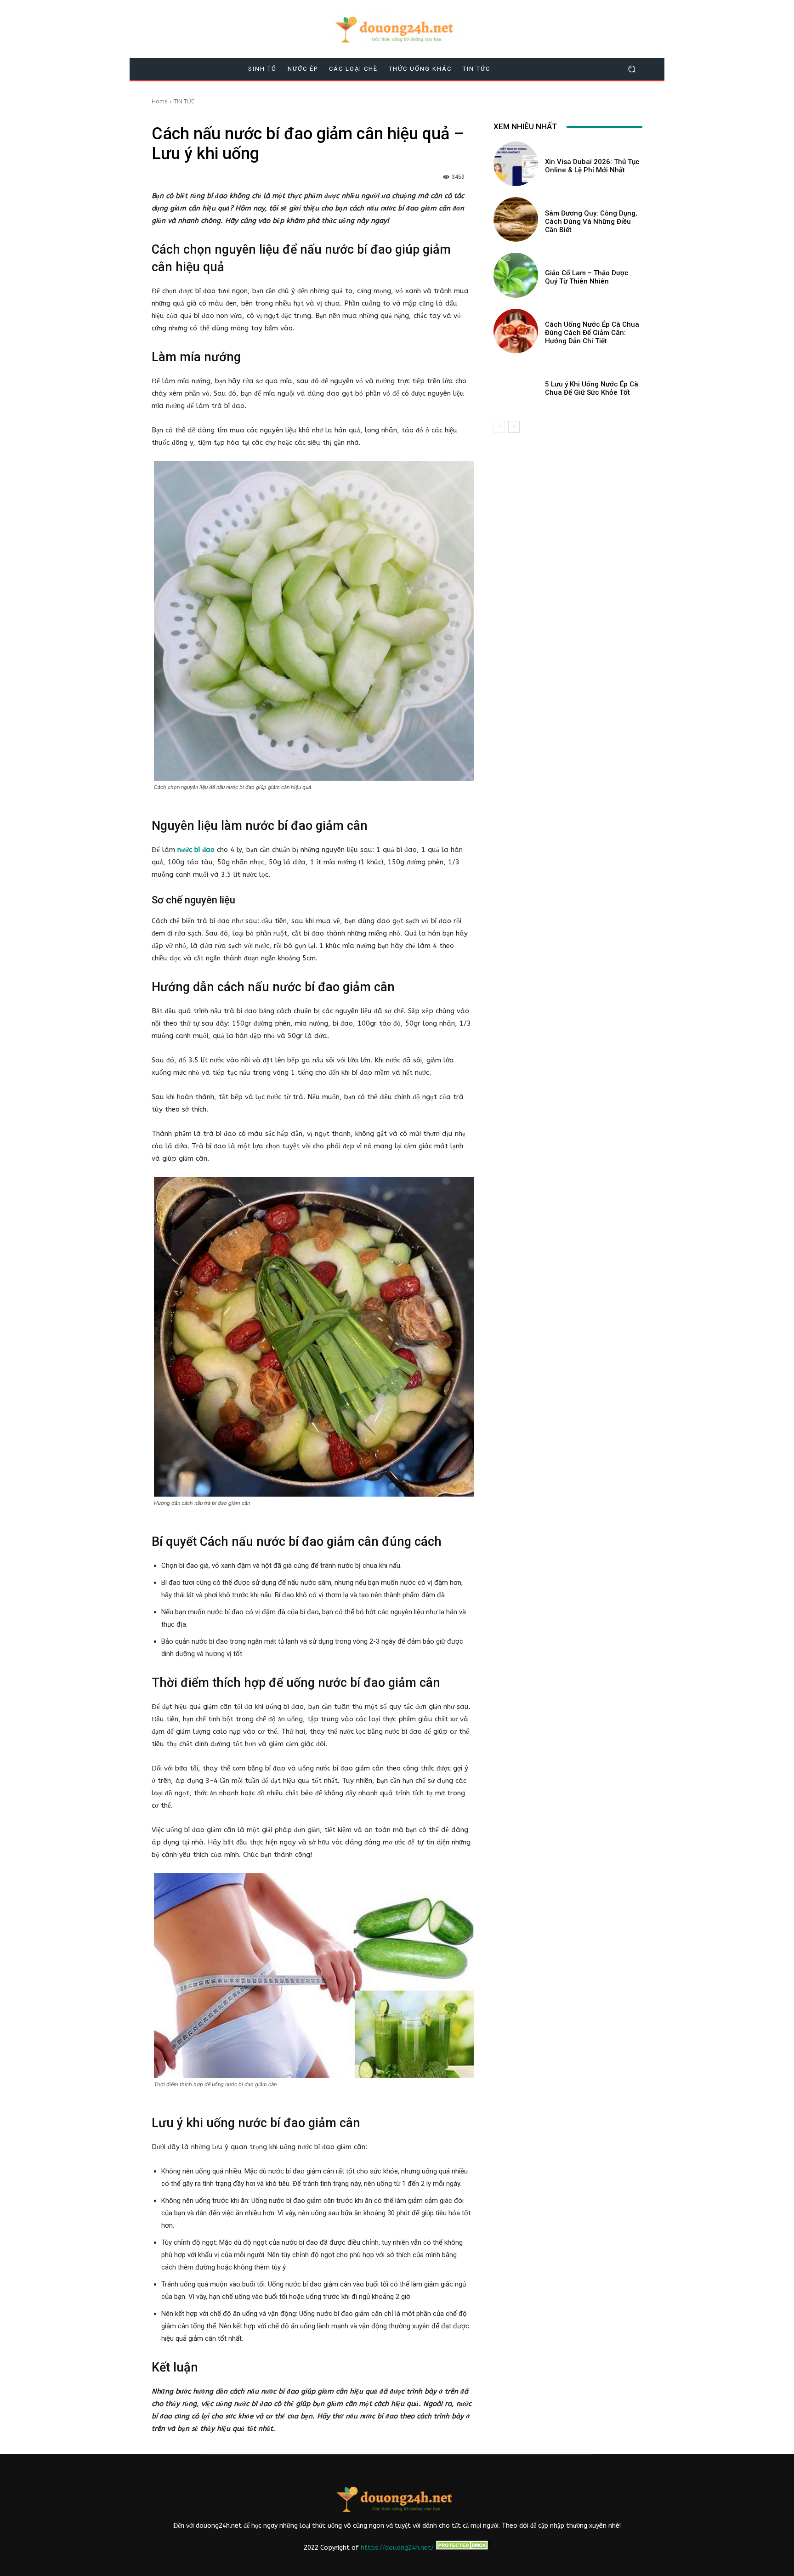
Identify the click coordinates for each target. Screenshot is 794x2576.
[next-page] (514, 427)
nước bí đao (196, 850)
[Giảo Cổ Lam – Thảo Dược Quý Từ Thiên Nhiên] (516, 275)
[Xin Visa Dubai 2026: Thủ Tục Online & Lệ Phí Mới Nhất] (516, 164)
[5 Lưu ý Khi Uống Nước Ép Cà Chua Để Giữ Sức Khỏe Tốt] (516, 387)
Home (160, 101)
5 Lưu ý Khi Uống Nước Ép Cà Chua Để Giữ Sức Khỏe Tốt (592, 388)
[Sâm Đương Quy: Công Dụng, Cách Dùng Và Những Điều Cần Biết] (516, 219)
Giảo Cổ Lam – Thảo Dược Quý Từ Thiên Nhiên (587, 277)
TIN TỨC (184, 101)
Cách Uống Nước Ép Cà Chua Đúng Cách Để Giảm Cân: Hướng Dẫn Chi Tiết (592, 333)
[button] (632, 69)
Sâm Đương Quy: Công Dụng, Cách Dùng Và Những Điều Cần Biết (591, 221)
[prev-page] (499, 427)
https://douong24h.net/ (397, 2548)
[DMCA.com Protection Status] (462, 2548)
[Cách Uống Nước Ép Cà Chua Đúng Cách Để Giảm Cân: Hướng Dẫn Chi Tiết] (516, 331)
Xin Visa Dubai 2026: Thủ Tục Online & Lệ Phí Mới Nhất (592, 166)
